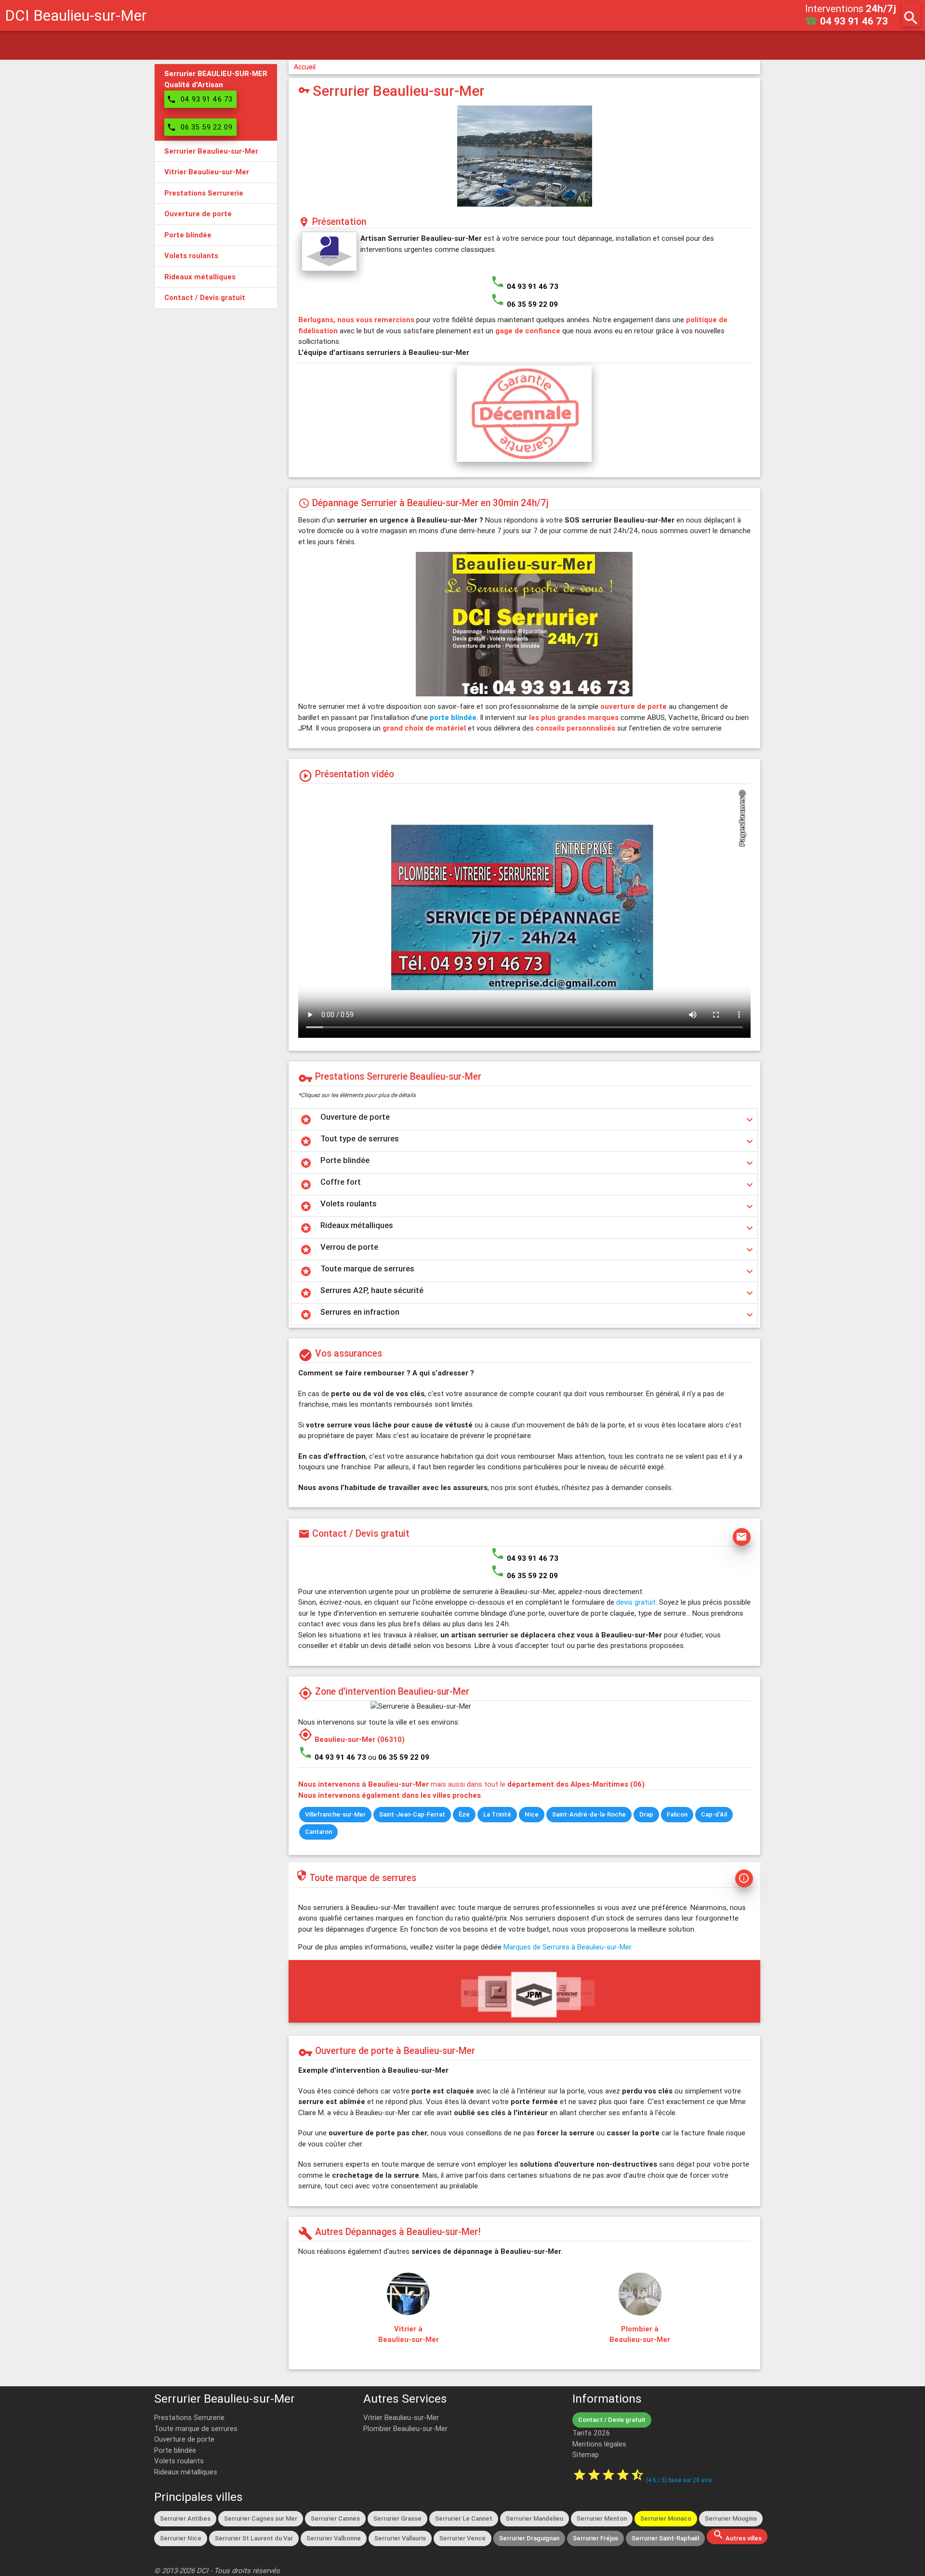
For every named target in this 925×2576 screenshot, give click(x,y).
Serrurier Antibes (185, 2518)
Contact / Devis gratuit (612, 2420)
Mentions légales (599, 2444)
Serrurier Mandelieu (535, 2518)
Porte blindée (175, 2450)
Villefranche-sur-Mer (335, 1814)
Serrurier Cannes (335, 2518)
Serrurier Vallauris (400, 2538)
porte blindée (453, 717)
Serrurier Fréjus (595, 2538)
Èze (464, 1814)
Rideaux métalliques (186, 2472)
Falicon (677, 1814)
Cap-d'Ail (714, 1814)
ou (399, 1757)
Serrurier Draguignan (529, 2538)
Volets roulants (179, 2461)
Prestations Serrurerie (189, 2417)
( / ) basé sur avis (679, 2480)
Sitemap (586, 2454)
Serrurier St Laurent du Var (254, 2538)
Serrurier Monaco (666, 2518)
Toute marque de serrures (196, 2428)
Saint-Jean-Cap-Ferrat (412, 1814)
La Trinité (497, 1814)
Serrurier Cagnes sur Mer (261, 2518)
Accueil (305, 67)
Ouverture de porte (184, 2439)
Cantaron (318, 1832)
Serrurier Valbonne (334, 2538)
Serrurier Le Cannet (464, 2518)
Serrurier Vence (462, 2538)
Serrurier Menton (602, 2518)
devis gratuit (636, 1602)
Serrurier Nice (181, 2538)
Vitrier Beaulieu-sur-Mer (401, 2417)
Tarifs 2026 (591, 2433)
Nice (532, 1814)
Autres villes (737, 2536)
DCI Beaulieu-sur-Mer (76, 15)
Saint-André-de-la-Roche (589, 1814)
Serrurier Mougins (731, 2518)
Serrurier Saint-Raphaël (665, 2538)
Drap (646, 1814)
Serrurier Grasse (397, 2518)
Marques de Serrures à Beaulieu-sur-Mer (567, 1947)
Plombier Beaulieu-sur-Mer (405, 2428)
